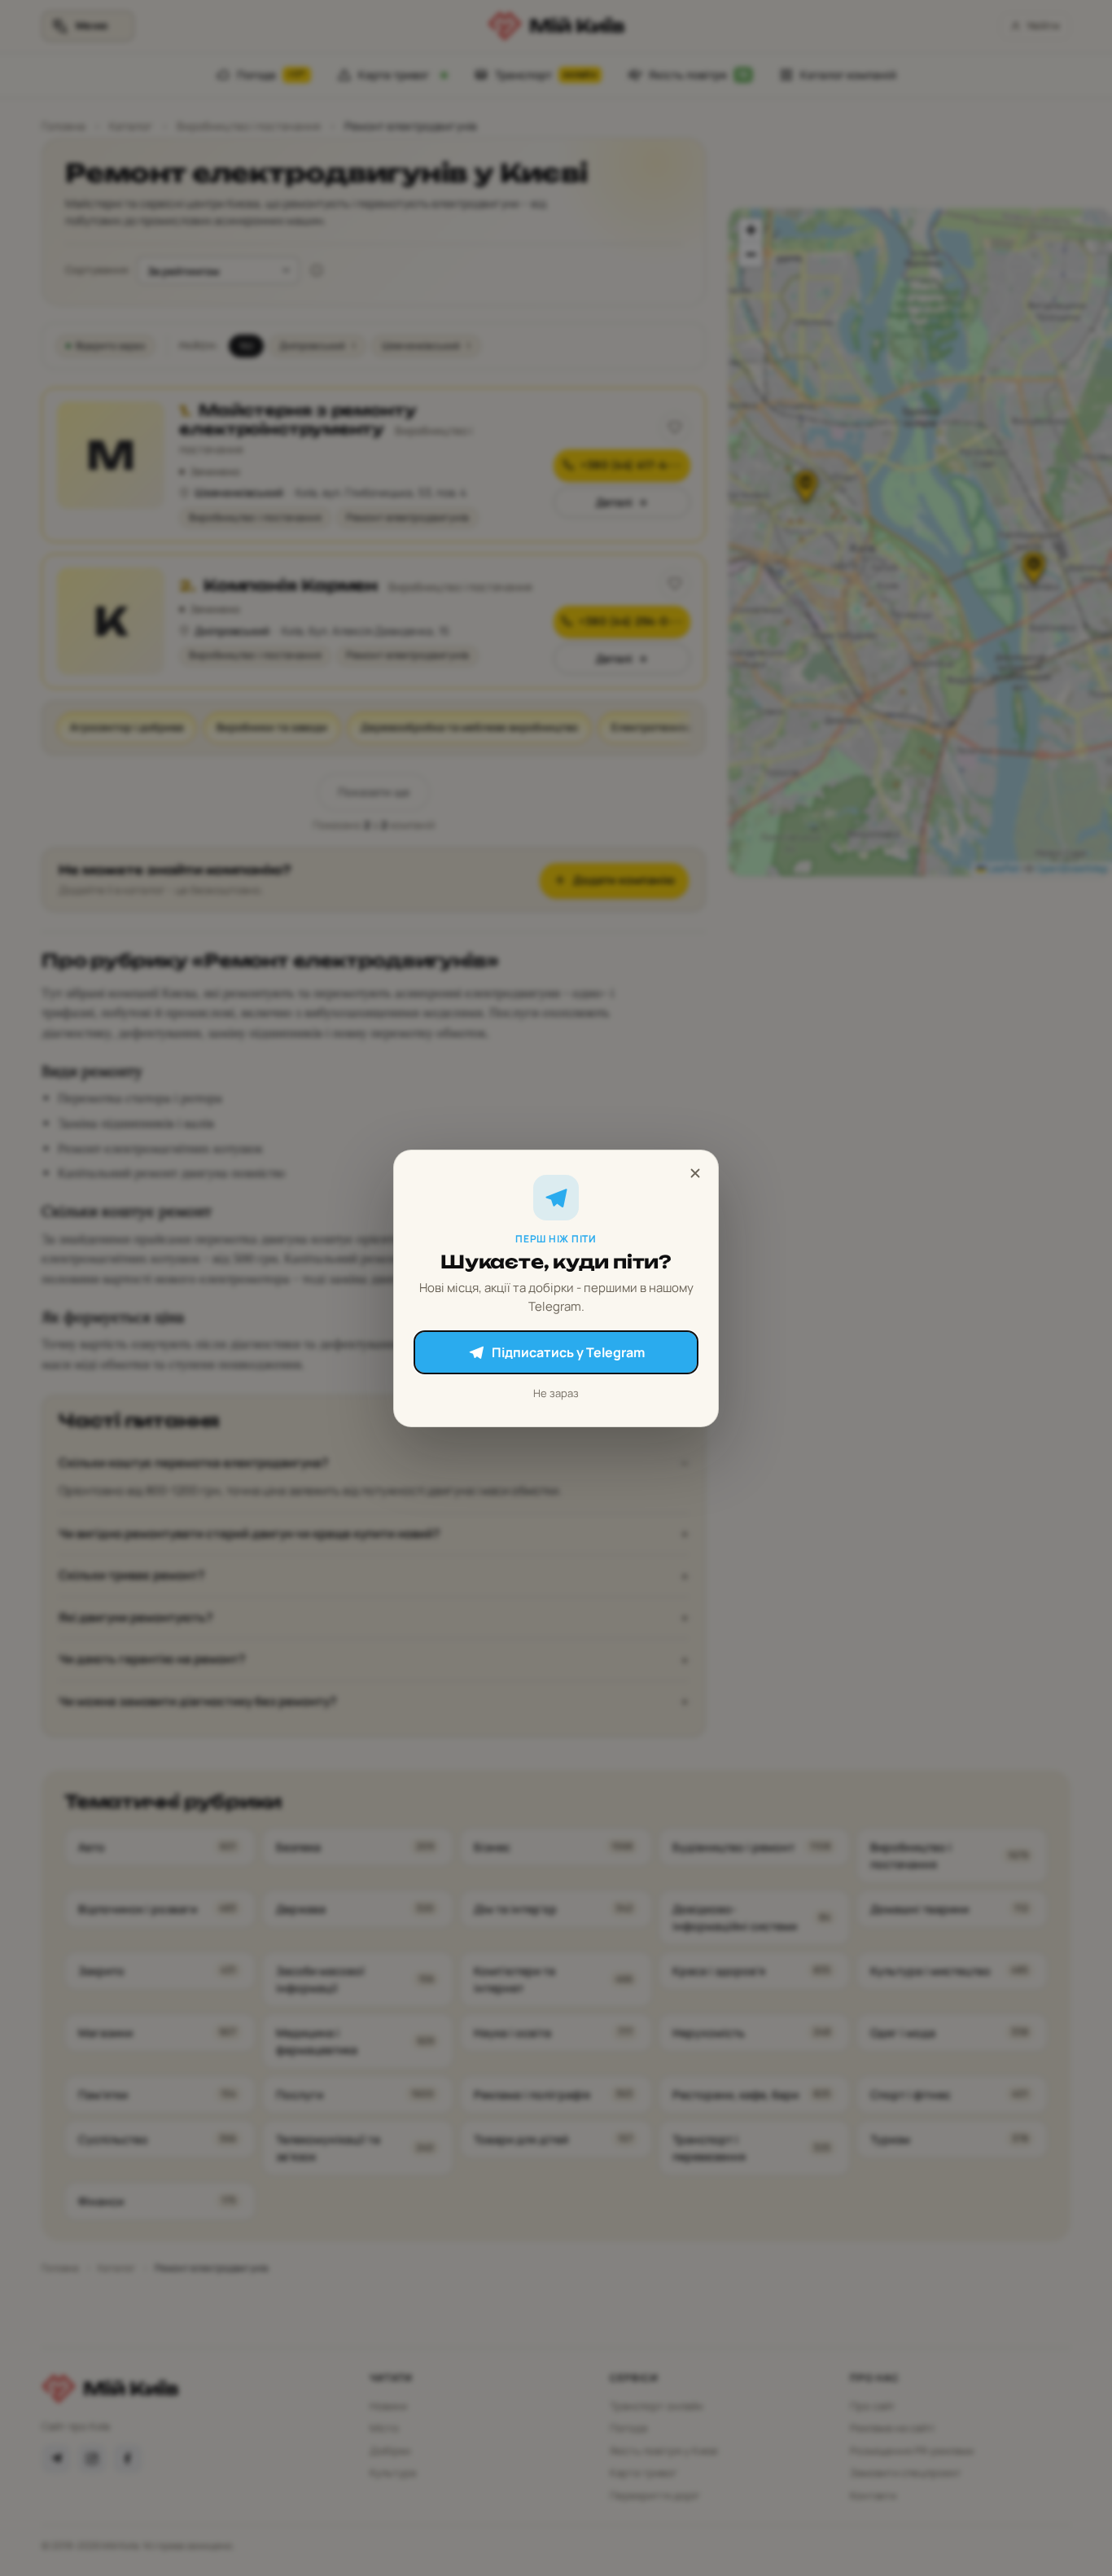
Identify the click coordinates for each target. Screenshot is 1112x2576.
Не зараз (556, 1393)
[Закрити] (695, 1173)
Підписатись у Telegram (568, 1352)
